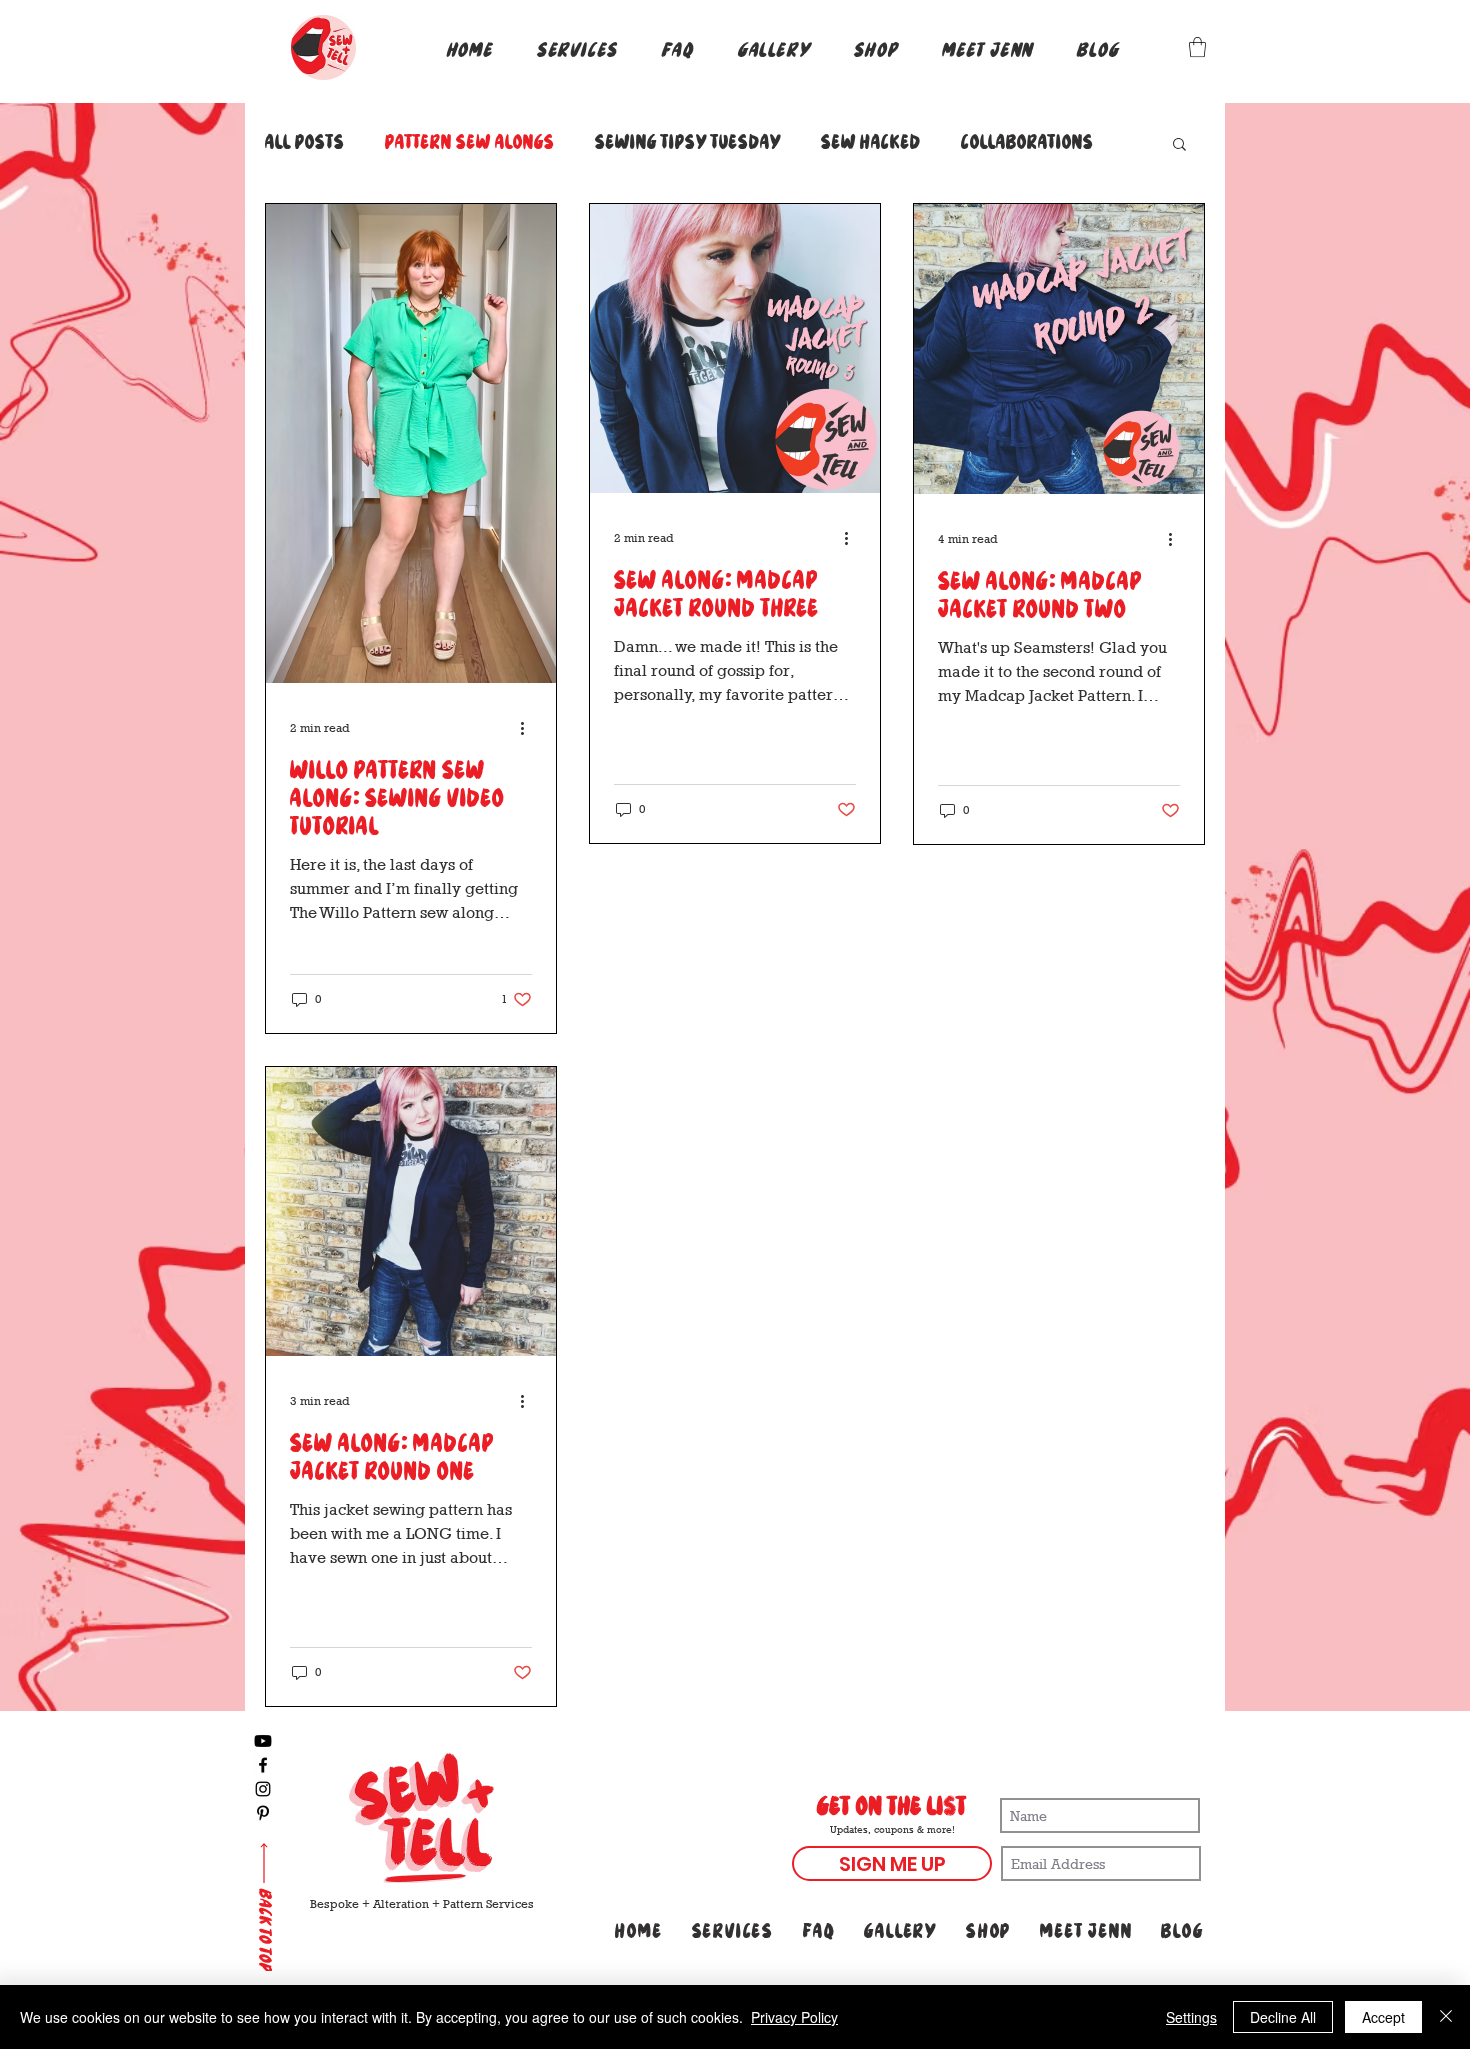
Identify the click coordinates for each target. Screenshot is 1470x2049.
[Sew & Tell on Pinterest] (263, 1813)
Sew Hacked (871, 143)
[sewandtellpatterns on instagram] (263, 1789)
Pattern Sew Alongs (470, 143)
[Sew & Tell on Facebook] (263, 1765)
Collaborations (1027, 143)
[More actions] (529, 728)
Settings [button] (1191, 2017)
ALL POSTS (305, 143)
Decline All (1283, 2017)
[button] (577, 51)
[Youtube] (263, 1741)
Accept (1383, 2017)
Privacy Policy (794, 2017)
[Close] (1446, 2017)
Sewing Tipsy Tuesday (688, 143)
